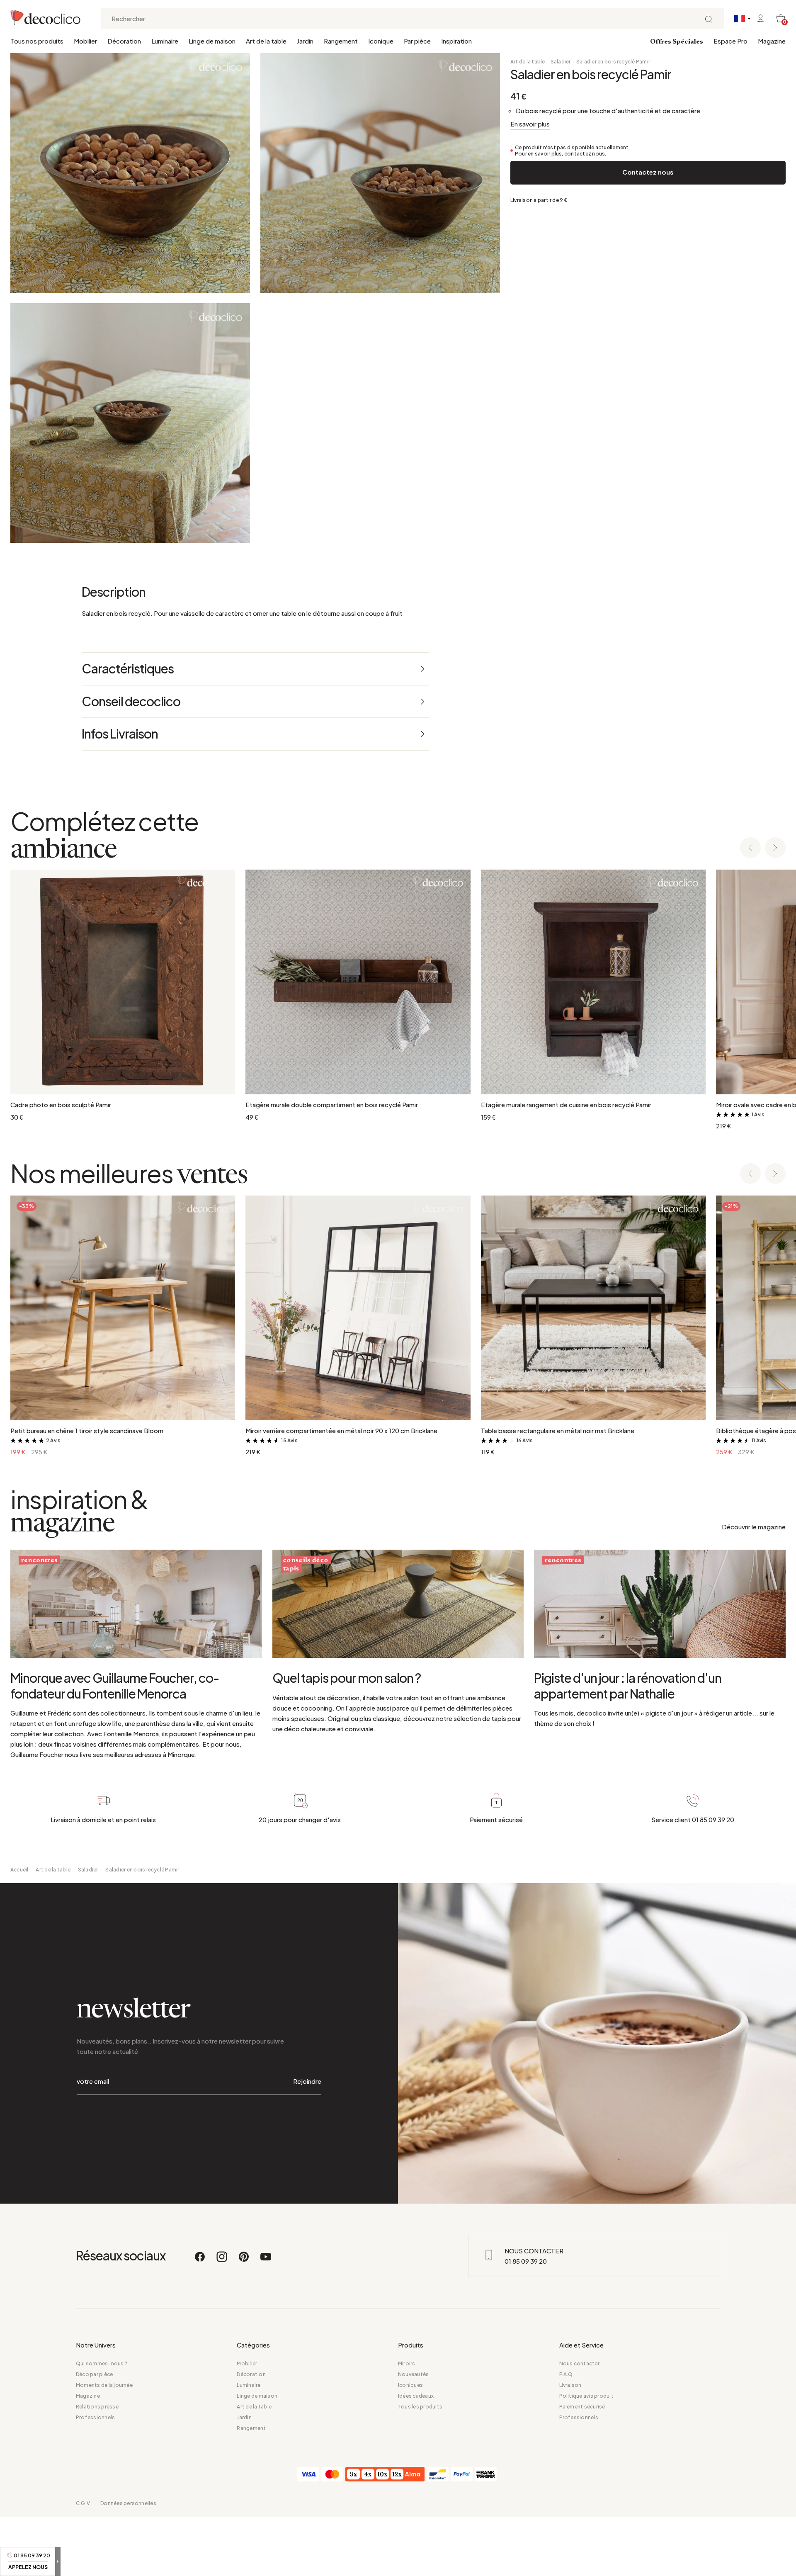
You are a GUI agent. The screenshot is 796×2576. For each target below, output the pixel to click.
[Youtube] (266, 2260)
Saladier (561, 62)
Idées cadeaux (416, 2396)
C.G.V (83, 2503)
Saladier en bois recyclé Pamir (613, 62)
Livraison (570, 2385)
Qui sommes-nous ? (102, 2363)
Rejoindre (307, 2081)
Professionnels (95, 2417)
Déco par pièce (94, 2374)
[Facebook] (200, 2260)
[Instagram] (222, 2260)
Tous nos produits (37, 41)
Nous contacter (579, 2363)
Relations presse (97, 2407)
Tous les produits (420, 2407)
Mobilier (85, 41)
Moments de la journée (104, 2385)
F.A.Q (566, 2374)
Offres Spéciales (677, 42)
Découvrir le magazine (754, 1527)
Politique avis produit (586, 2396)
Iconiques (410, 2385)
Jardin (305, 41)
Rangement (341, 41)
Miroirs (407, 2363)
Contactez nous (648, 172)
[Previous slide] (750, 848)
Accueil (19, 1870)
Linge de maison (212, 41)
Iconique (381, 41)
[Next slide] (775, 848)
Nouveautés (413, 2374)
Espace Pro (730, 41)
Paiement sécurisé (582, 2407)
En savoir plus (530, 124)
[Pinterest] (244, 2260)
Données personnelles (128, 2503)
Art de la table (266, 41)
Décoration (124, 41)
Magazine (772, 41)
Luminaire (165, 41)
